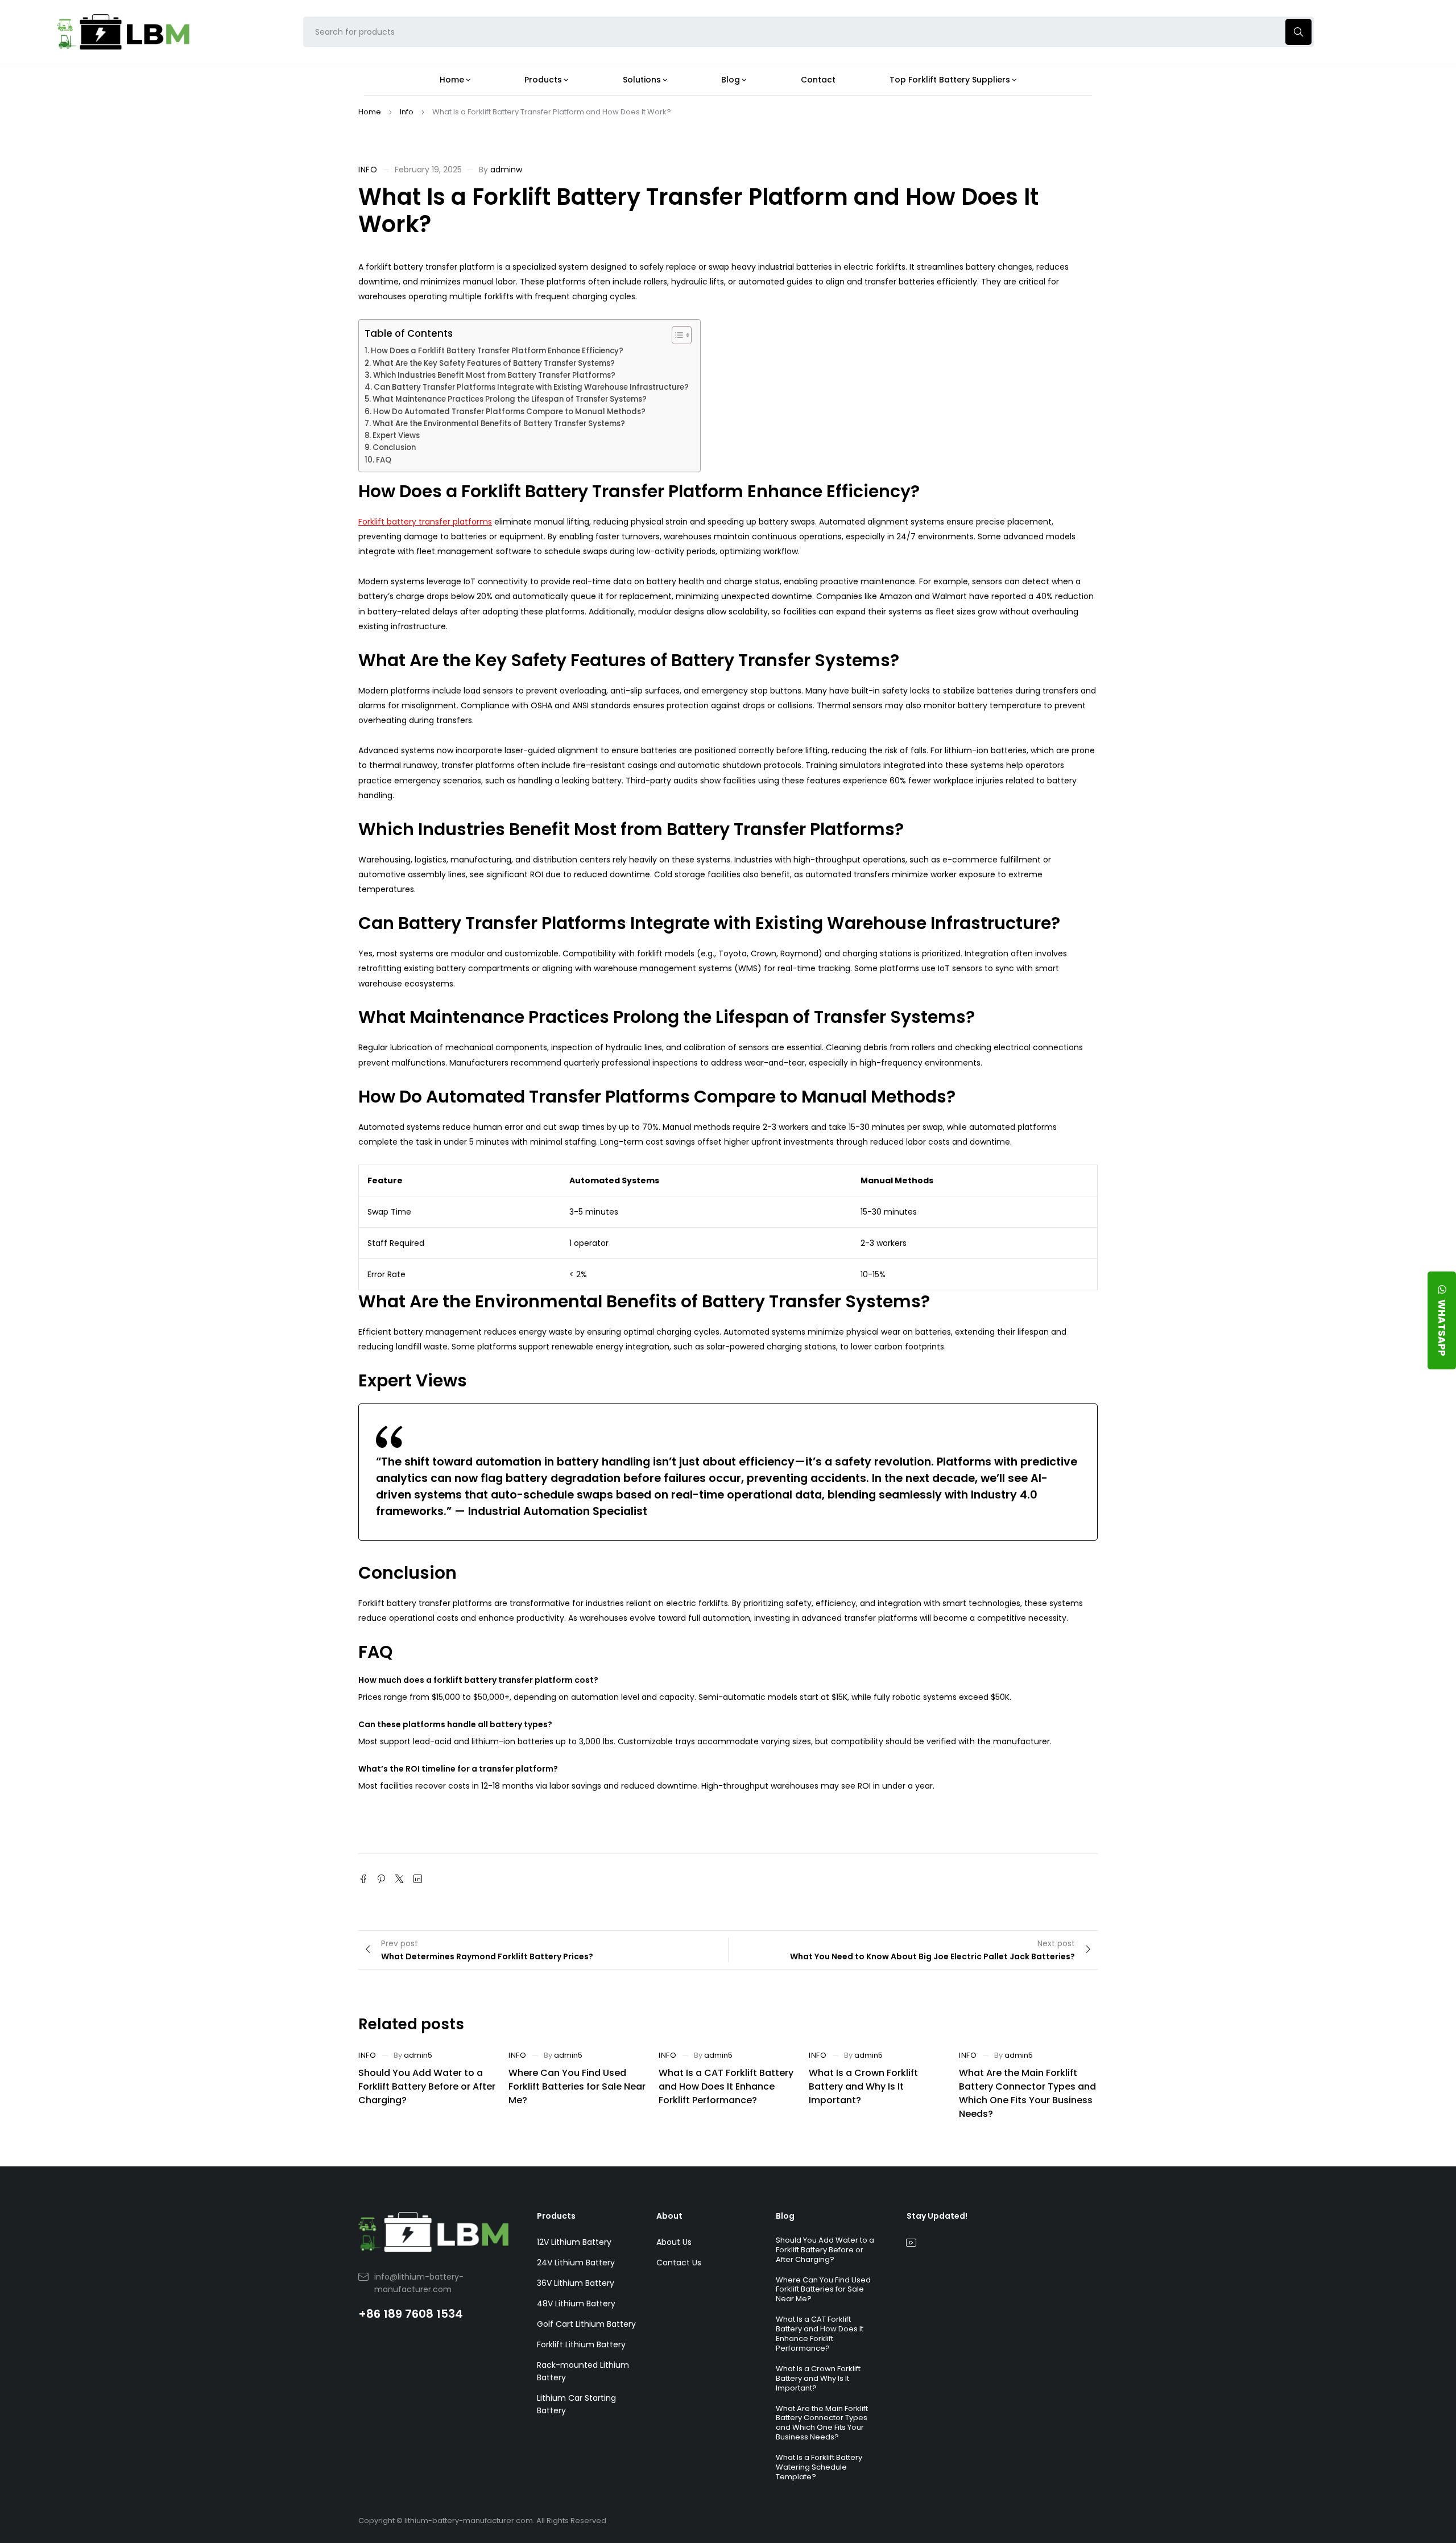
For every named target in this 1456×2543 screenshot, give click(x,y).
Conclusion (394, 447)
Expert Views (396, 435)
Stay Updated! (937, 2216)
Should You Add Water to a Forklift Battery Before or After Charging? (427, 2086)
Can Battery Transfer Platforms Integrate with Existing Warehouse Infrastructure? (531, 387)
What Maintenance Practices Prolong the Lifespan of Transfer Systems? (510, 399)
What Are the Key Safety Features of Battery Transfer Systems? (494, 363)
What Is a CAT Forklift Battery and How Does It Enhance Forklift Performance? (726, 2086)
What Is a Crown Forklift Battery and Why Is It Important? (863, 2086)
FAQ (384, 460)
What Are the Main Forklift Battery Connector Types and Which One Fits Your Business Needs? (1027, 2093)
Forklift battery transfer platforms (425, 522)
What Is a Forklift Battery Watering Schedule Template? (819, 2467)
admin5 (418, 2055)
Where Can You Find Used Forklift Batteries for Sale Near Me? (577, 2086)
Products (556, 2216)
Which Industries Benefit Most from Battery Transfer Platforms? (494, 375)
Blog (785, 2216)
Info (407, 112)
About (669, 2216)
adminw (506, 170)
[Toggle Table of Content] (676, 335)
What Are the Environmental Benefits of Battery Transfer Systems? (499, 424)
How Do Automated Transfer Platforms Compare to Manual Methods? (509, 412)
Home (370, 112)
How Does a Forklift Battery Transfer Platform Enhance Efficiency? (497, 351)
